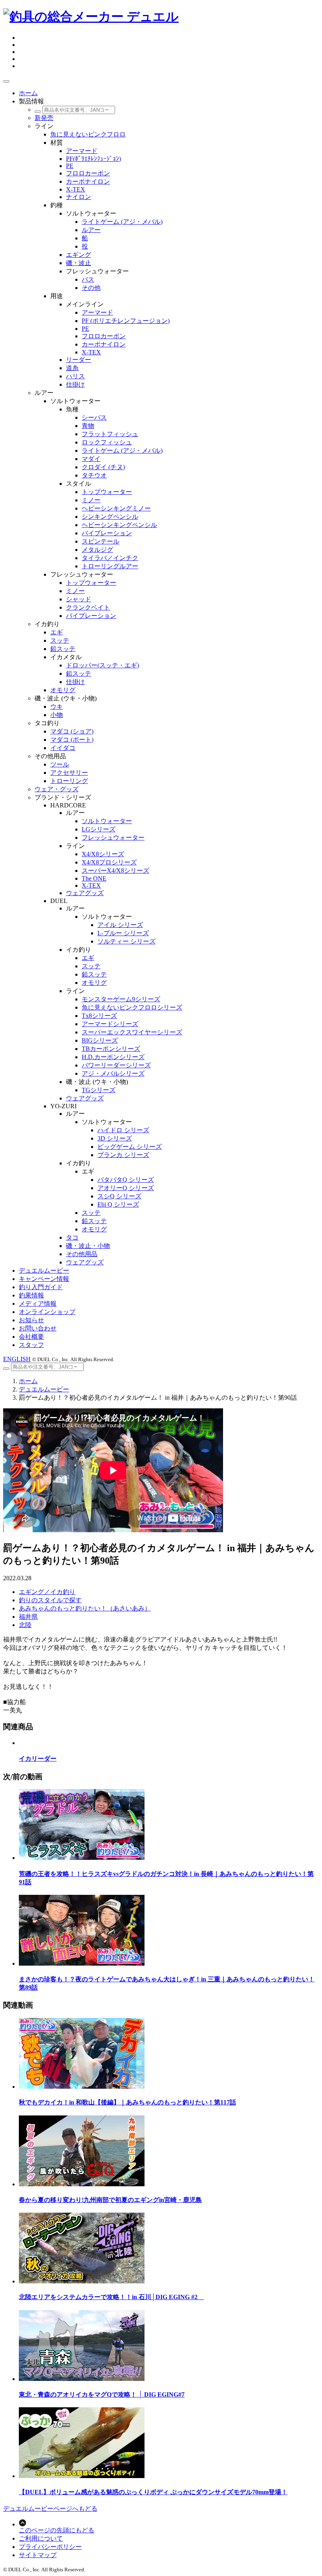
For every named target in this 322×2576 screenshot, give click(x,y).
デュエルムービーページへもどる (50, 2509)
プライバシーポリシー (50, 2547)
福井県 (28, 1617)
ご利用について (41, 2538)
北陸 (25, 1625)
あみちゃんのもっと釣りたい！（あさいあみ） (85, 1608)
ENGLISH (17, 1359)
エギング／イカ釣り (47, 1592)
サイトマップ (38, 2555)
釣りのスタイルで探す (50, 1600)
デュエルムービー (44, 1389)
